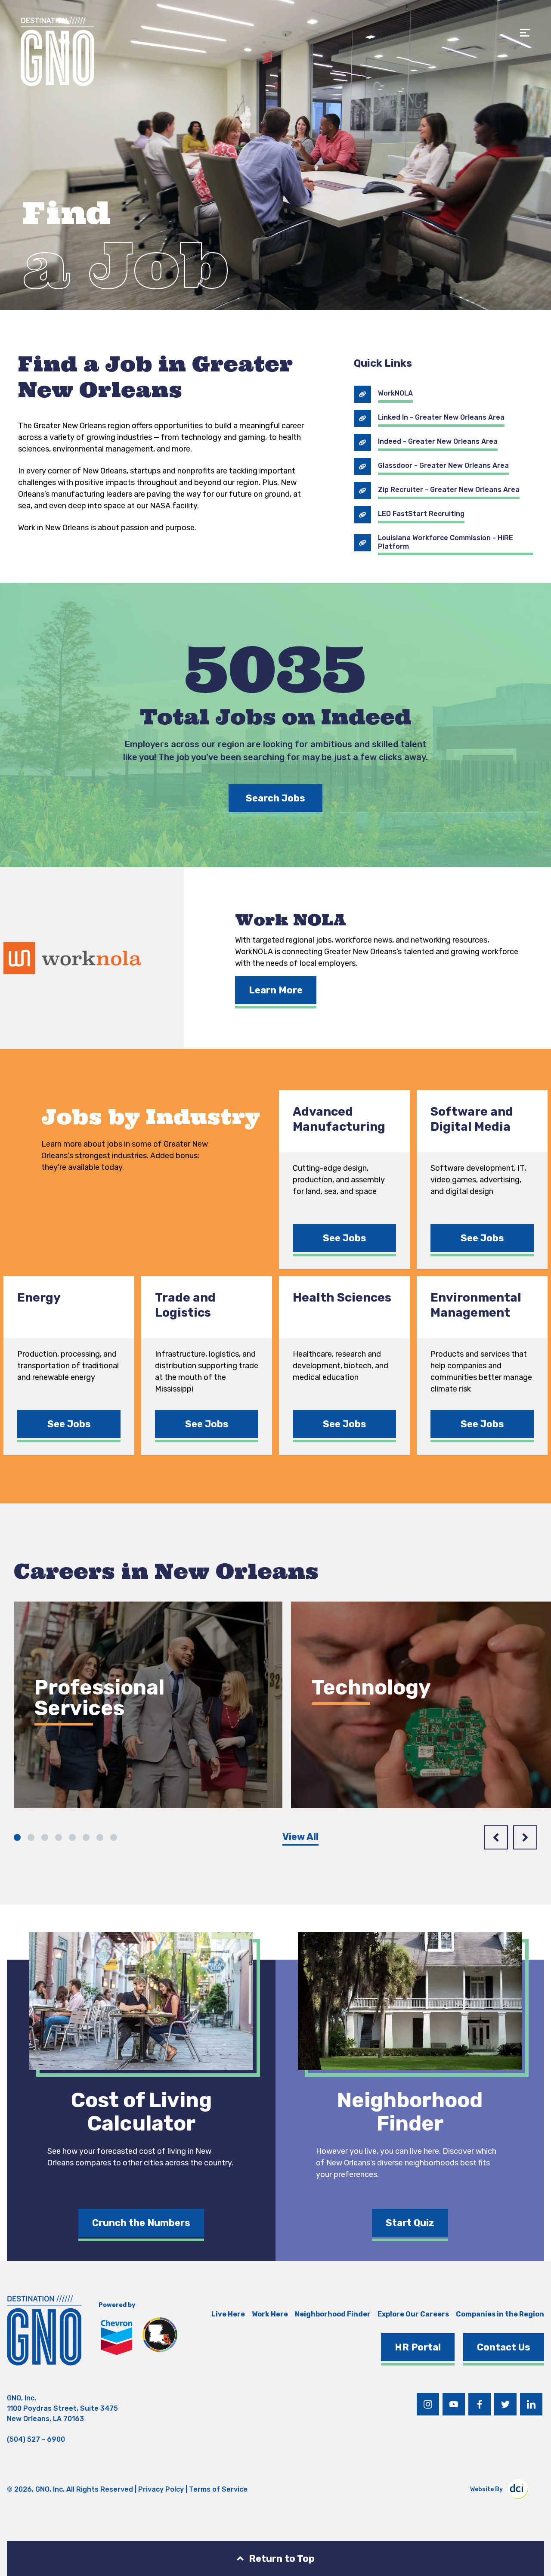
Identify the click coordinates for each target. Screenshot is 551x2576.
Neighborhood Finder (333, 2314)
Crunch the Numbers (141, 2223)
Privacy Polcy (161, 2489)
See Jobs (345, 1238)
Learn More (276, 990)
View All (300, 1837)
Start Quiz (410, 2223)
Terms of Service (218, 2489)
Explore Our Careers (413, 2314)
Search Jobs (275, 798)
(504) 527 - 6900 (36, 2439)
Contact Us (504, 2347)
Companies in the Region (500, 2314)
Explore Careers (86, 1758)
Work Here (270, 2314)
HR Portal (418, 2347)
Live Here (228, 2314)
